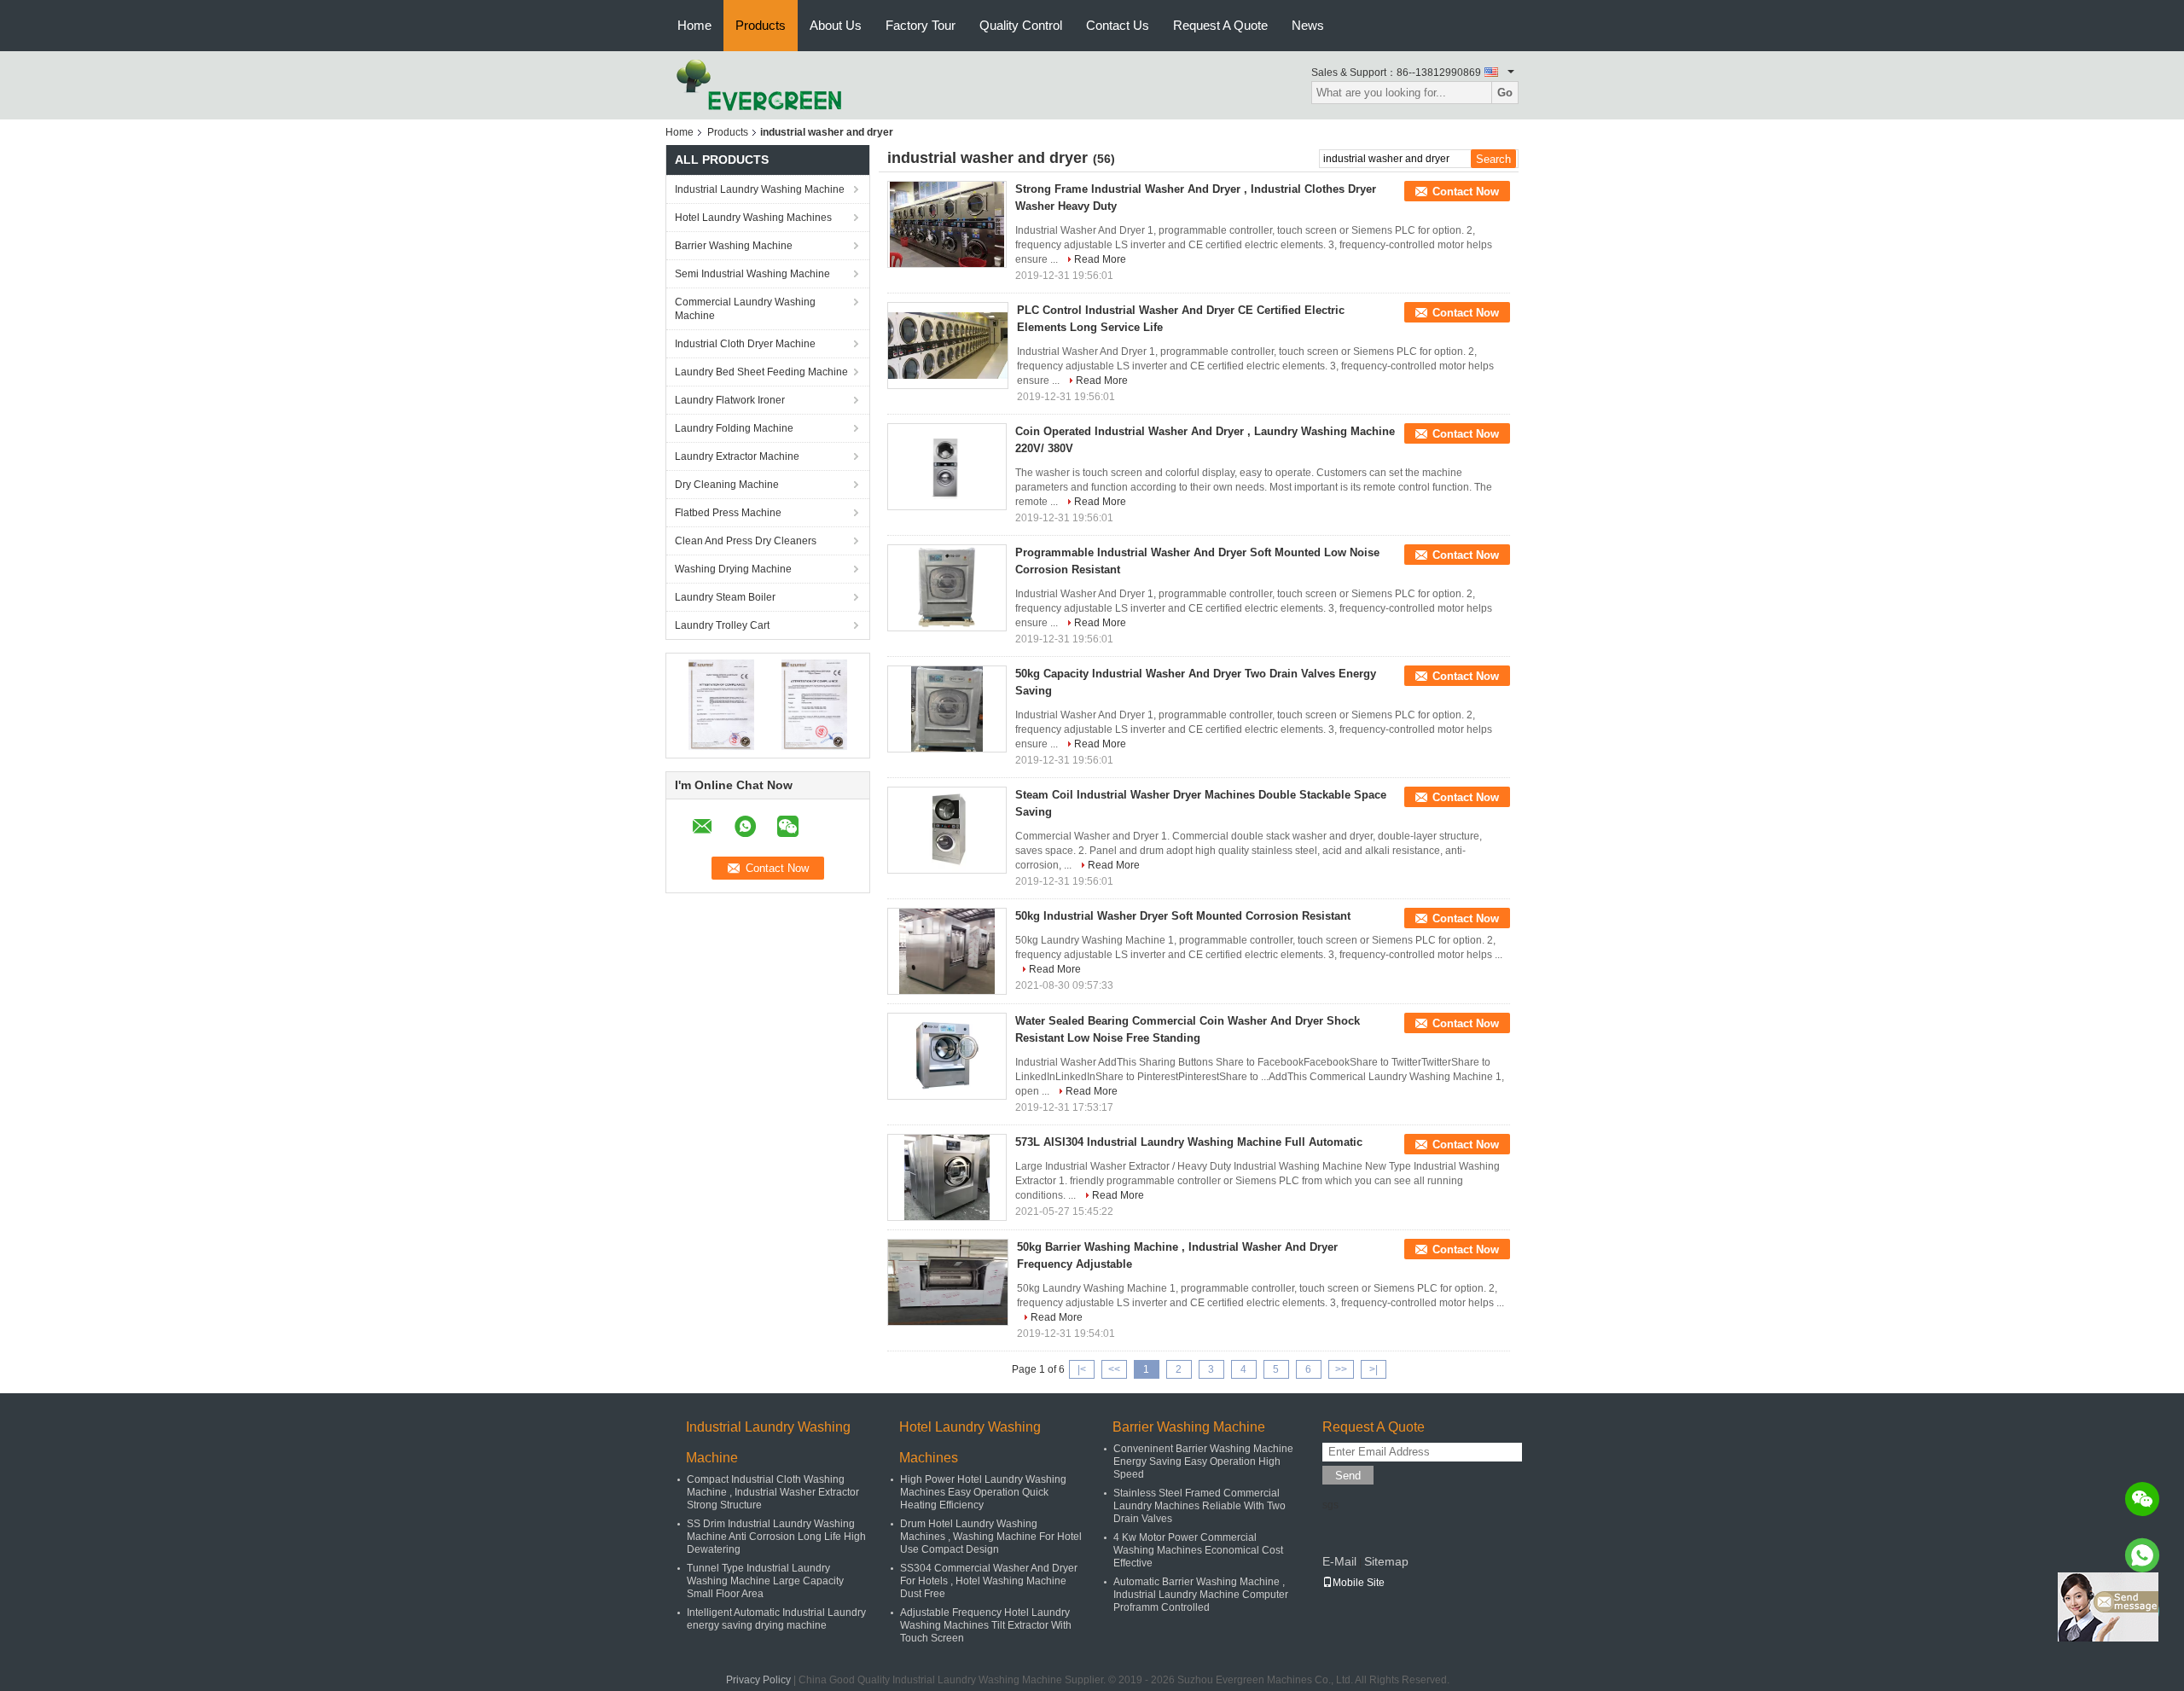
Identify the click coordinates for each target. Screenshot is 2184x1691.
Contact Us (1118, 25)
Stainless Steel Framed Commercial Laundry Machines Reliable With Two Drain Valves (1199, 1506)
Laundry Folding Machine (734, 428)
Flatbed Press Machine (728, 513)
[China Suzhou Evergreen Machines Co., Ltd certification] (721, 705)
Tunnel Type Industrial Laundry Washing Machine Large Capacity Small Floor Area (765, 1581)
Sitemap (1386, 1561)
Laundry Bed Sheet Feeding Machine (761, 372)
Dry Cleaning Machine (727, 485)
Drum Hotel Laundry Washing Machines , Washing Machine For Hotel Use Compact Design (991, 1537)
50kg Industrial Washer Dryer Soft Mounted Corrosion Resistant (1183, 916)
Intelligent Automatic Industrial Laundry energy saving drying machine (776, 1619)
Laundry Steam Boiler (725, 597)
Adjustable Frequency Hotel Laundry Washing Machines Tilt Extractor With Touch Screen (986, 1625)
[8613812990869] (2142, 1555)
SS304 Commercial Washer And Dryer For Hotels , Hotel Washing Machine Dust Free (989, 1581)
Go (1505, 93)
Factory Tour (921, 25)
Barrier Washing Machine (734, 246)
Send (1348, 1476)
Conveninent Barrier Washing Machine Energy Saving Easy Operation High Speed (1203, 1461)
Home (694, 25)
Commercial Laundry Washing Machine (745, 309)
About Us (836, 25)
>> (1341, 1369)
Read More (1100, 259)
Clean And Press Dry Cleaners (746, 541)
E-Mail (1339, 1561)
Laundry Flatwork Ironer (730, 400)
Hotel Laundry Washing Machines (753, 218)
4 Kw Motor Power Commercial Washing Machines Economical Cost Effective (1198, 1550)
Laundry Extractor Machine (737, 456)
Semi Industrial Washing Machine (752, 274)
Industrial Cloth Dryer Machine (745, 344)
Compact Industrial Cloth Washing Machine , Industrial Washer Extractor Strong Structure (773, 1492)
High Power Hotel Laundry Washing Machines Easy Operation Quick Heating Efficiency (983, 1492)
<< (1114, 1369)
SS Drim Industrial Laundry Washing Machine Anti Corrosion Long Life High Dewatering (776, 1537)
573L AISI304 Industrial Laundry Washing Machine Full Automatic (1189, 1142)
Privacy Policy (758, 1680)
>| (1374, 1369)
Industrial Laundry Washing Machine (760, 189)
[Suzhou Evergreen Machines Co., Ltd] (759, 84)
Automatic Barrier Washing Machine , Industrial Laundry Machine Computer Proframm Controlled (1201, 1595)
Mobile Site (1359, 1583)
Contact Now (1466, 192)
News (1308, 25)
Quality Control (1021, 25)
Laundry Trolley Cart (722, 625)
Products (761, 25)
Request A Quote (1220, 25)
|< (1082, 1369)
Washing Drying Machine (733, 569)
